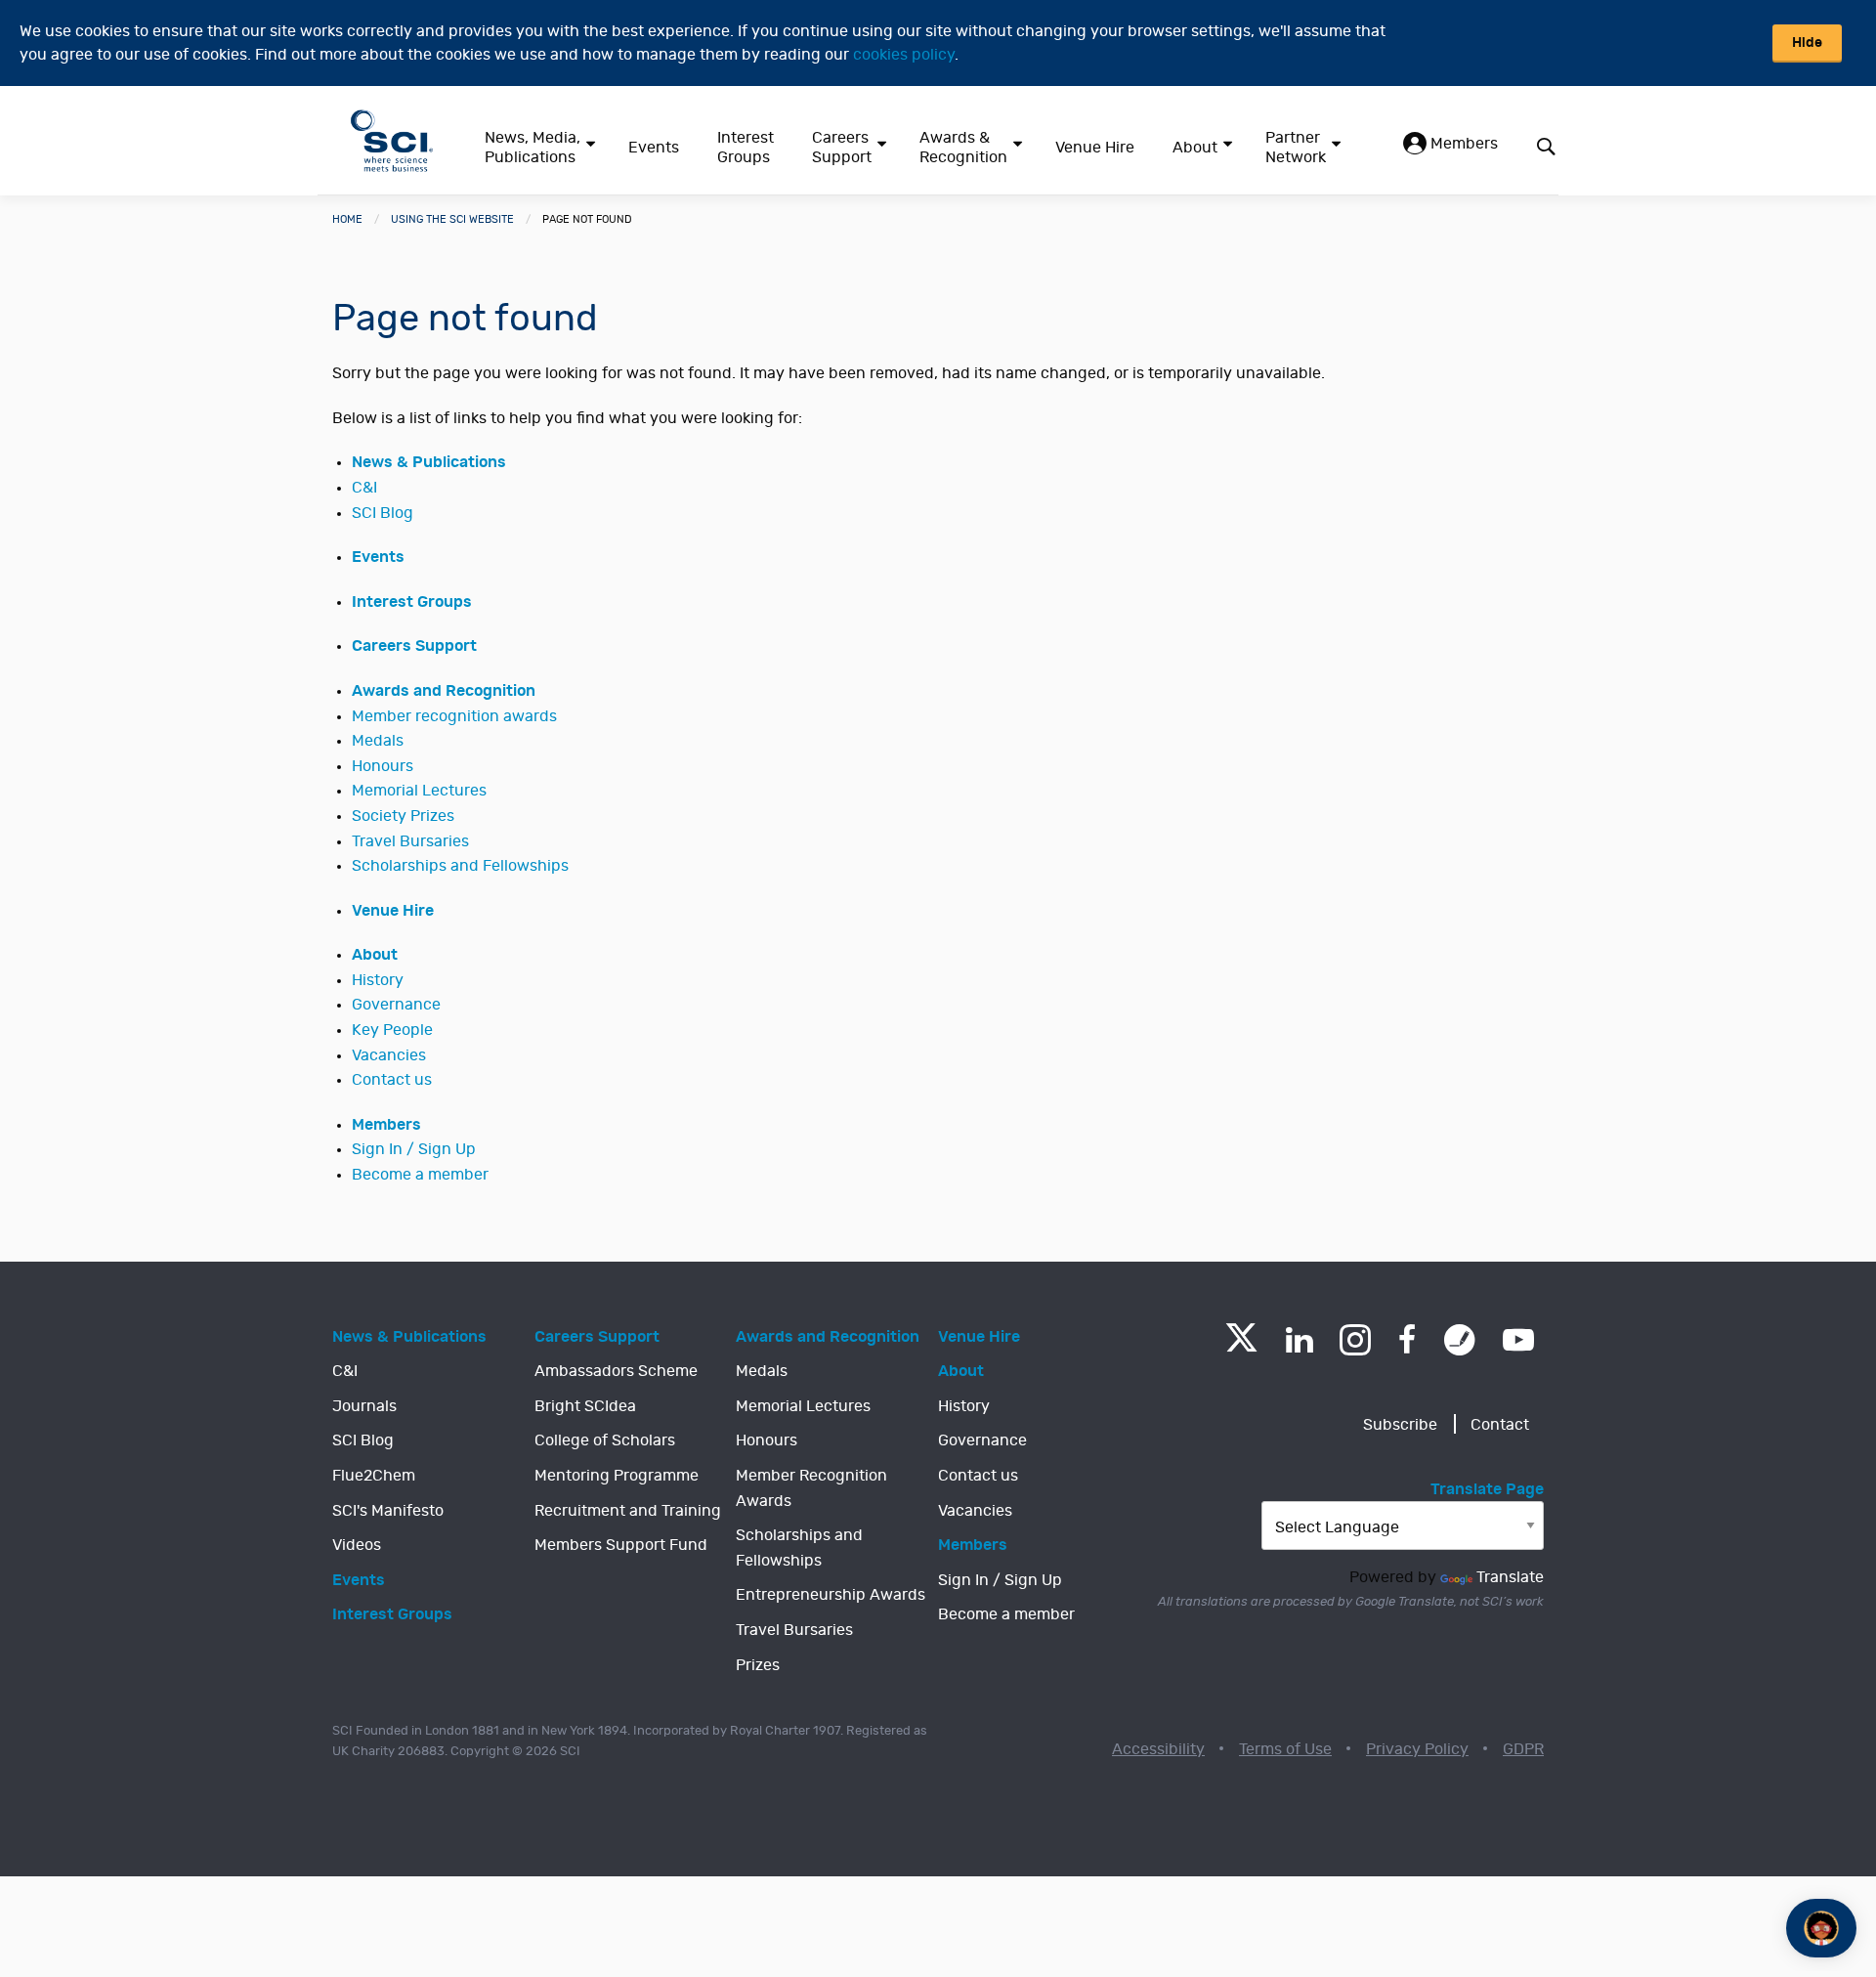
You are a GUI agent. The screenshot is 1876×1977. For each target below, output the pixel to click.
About (1195, 148)
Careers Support (842, 148)
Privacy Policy (1417, 1749)
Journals (364, 1406)
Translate (1510, 1577)
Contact (1500, 1425)
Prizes (758, 1665)
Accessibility (1158, 1749)
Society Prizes (403, 816)
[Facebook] (1407, 1340)
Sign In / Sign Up (414, 1149)
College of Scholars (605, 1440)
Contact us (392, 1080)
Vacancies (389, 1055)
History (378, 980)
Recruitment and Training (628, 1511)
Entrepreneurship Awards (831, 1595)
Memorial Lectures (419, 791)
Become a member (420, 1175)
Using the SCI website (452, 219)
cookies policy (904, 55)
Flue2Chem (374, 1476)
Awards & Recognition (963, 148)
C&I (364, 488)
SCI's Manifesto (388, 1511)
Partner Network (1296, 148)
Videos (357, 1545)
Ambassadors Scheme (616, 1371)
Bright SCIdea (585, 1406)
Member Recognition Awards (811, 1488)
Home (347, 219)
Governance (396, 1005)
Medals (378, 741)
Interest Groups (746, 148)
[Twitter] (1241, 1346)
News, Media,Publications (533, 148)
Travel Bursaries (410, 841)
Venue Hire (1095, 148)
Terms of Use (1285, 1749)
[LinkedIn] (1299, 1340)
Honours (383, 766)
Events (654, 148)
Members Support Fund (621, 1545)
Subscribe (1400, 1425)
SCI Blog (383, 513)
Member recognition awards (454, 716)
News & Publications (429, 462)
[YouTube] (1518, 1340)
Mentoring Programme (617, 1476)
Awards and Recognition (444, 691)
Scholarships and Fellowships (460, 866)
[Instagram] (1355, 1340)
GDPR (1523, 1749)
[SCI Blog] (1460, 1340)
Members (1462, 144)
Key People (392, 1030)
